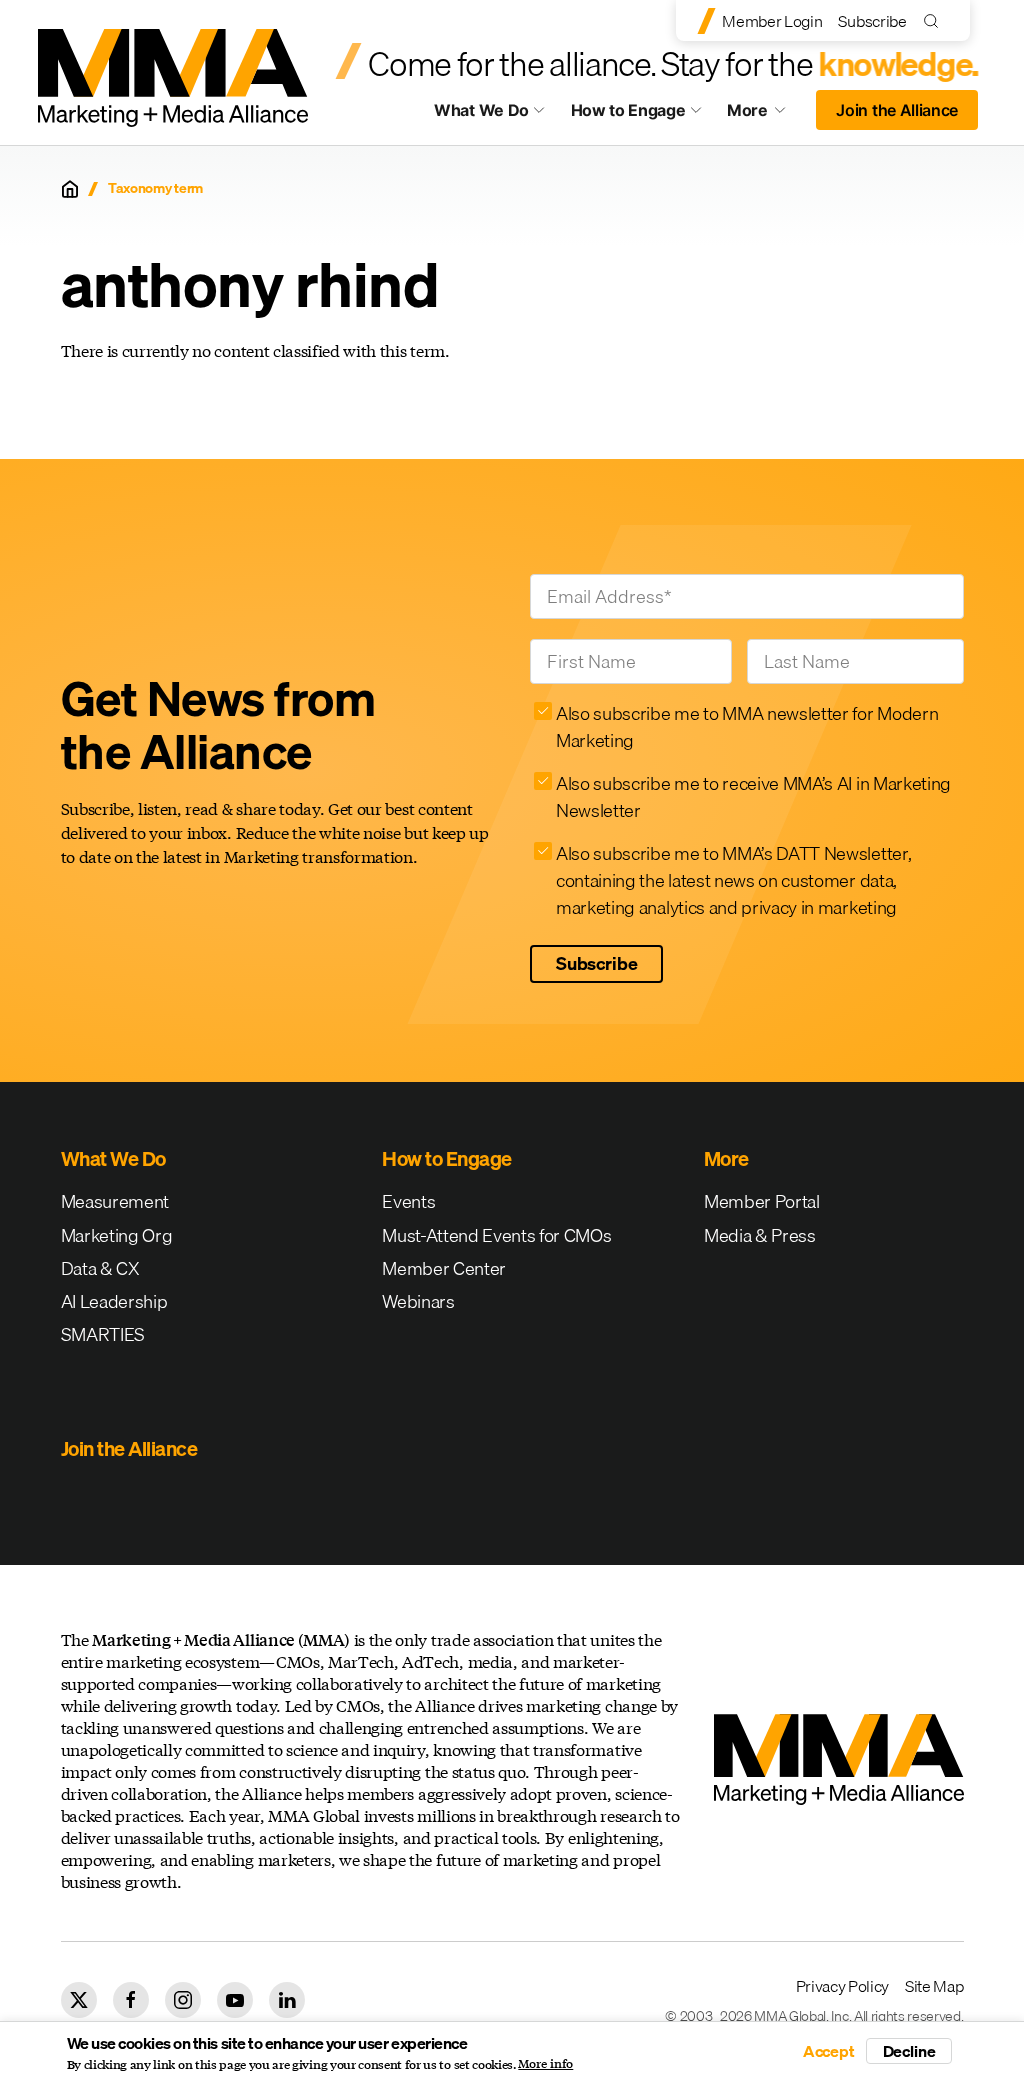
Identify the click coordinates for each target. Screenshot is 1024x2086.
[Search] (935, 20)
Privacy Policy (843, 1986)
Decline (909, 2051)
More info (545, 2064)
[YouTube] (235, 2000)
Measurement (115, 1201)
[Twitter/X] (79, 2000)
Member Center (444, 1268)
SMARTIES (103, 1334)
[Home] (70, 189)
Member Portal (762, 1201)
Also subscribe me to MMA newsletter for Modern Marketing (747, 727)
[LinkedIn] (287, 2000)
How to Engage (628, 110)
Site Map (934, 1986)
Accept (829, 2051)
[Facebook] (131, 2000)
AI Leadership (114, 1301)
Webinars (418, 1301)
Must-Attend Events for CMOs (496, 1235)
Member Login (772, 21)
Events (408, 1201)
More (766, 115)
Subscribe (872, 21)
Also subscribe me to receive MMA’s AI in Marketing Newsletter (753, 797)
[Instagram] (183, 2000)
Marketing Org (117, 1235)
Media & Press (760, 1235)
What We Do (481, 110)
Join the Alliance (897, 110)
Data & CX (100, 1268)
